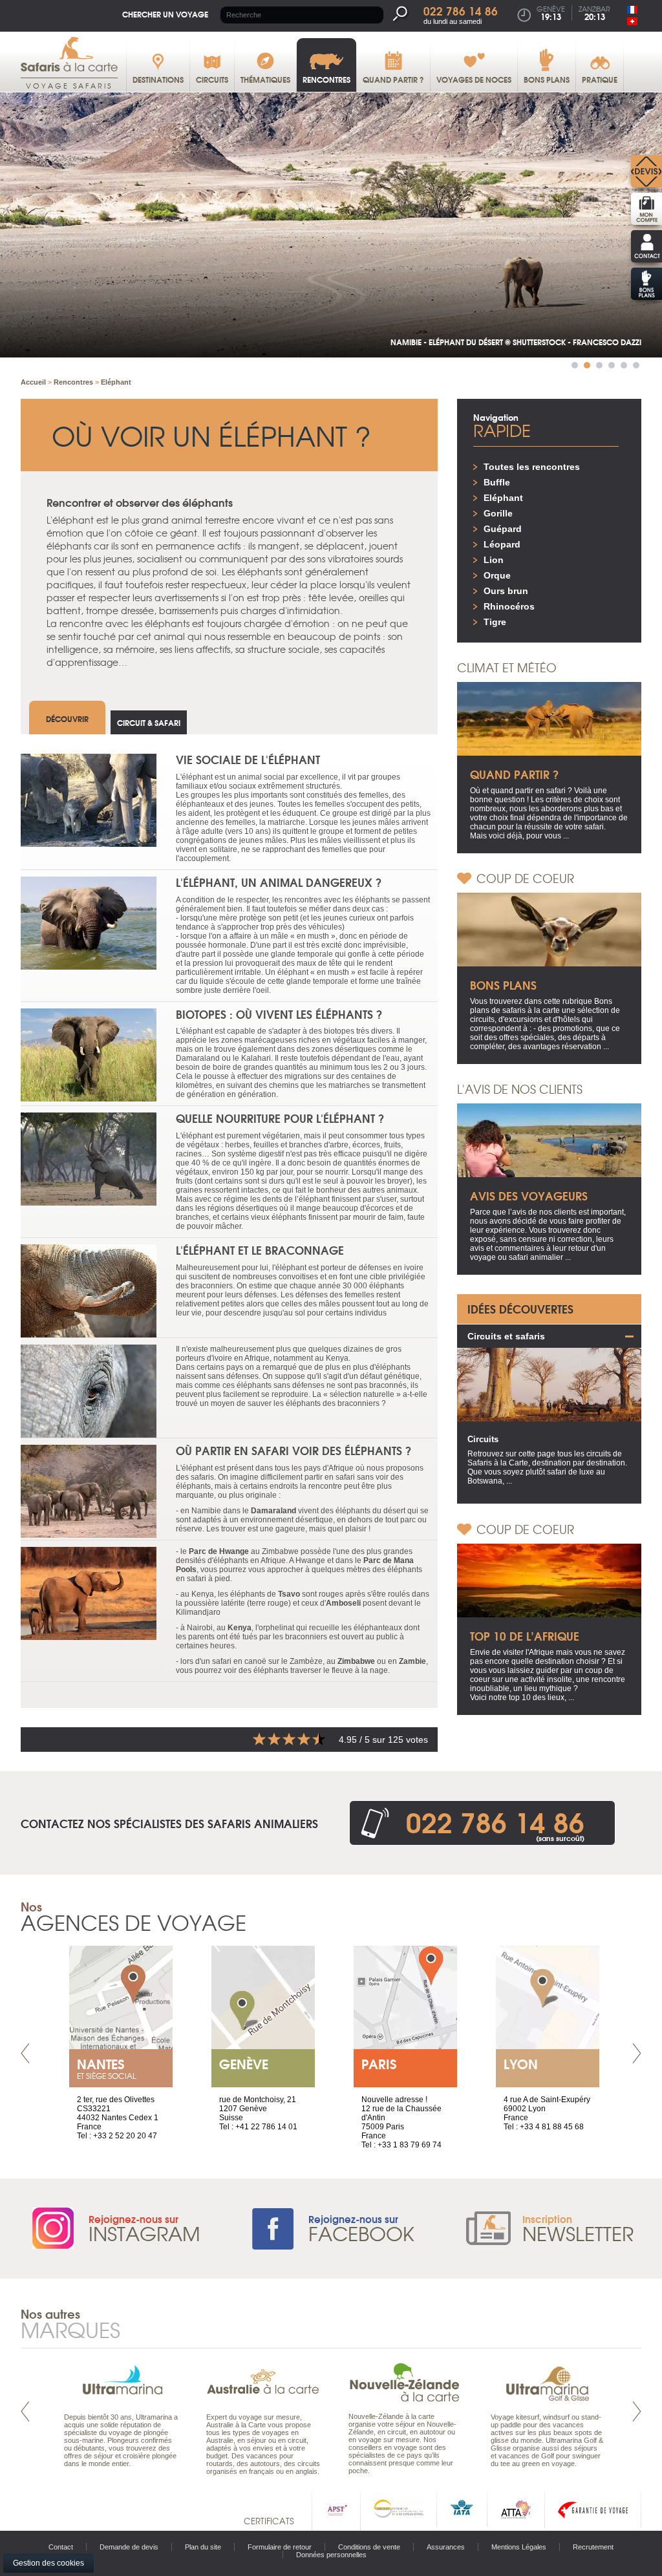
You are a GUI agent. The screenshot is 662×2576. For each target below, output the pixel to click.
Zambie (412, 1661)
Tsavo (289, 1594)
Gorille (498, 513)
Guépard (503, 529)
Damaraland (273, 1511)
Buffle (497, 482)
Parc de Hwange (219, 1551)
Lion (494, 560)
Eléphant (503, 498)
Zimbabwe (356, 1661)
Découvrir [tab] (67, 719)
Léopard (502, 544)
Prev (25, 2053)
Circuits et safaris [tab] (506, 1336)
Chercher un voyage (165, 14)
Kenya (240, 1628)
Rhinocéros (509, 606)
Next (637, 2053)
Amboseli (343, 1603)
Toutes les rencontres (532, 467)
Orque (497, 575)
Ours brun (506, 591)
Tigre (495, 622)
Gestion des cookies (48, 2563)
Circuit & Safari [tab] (149, 722)
